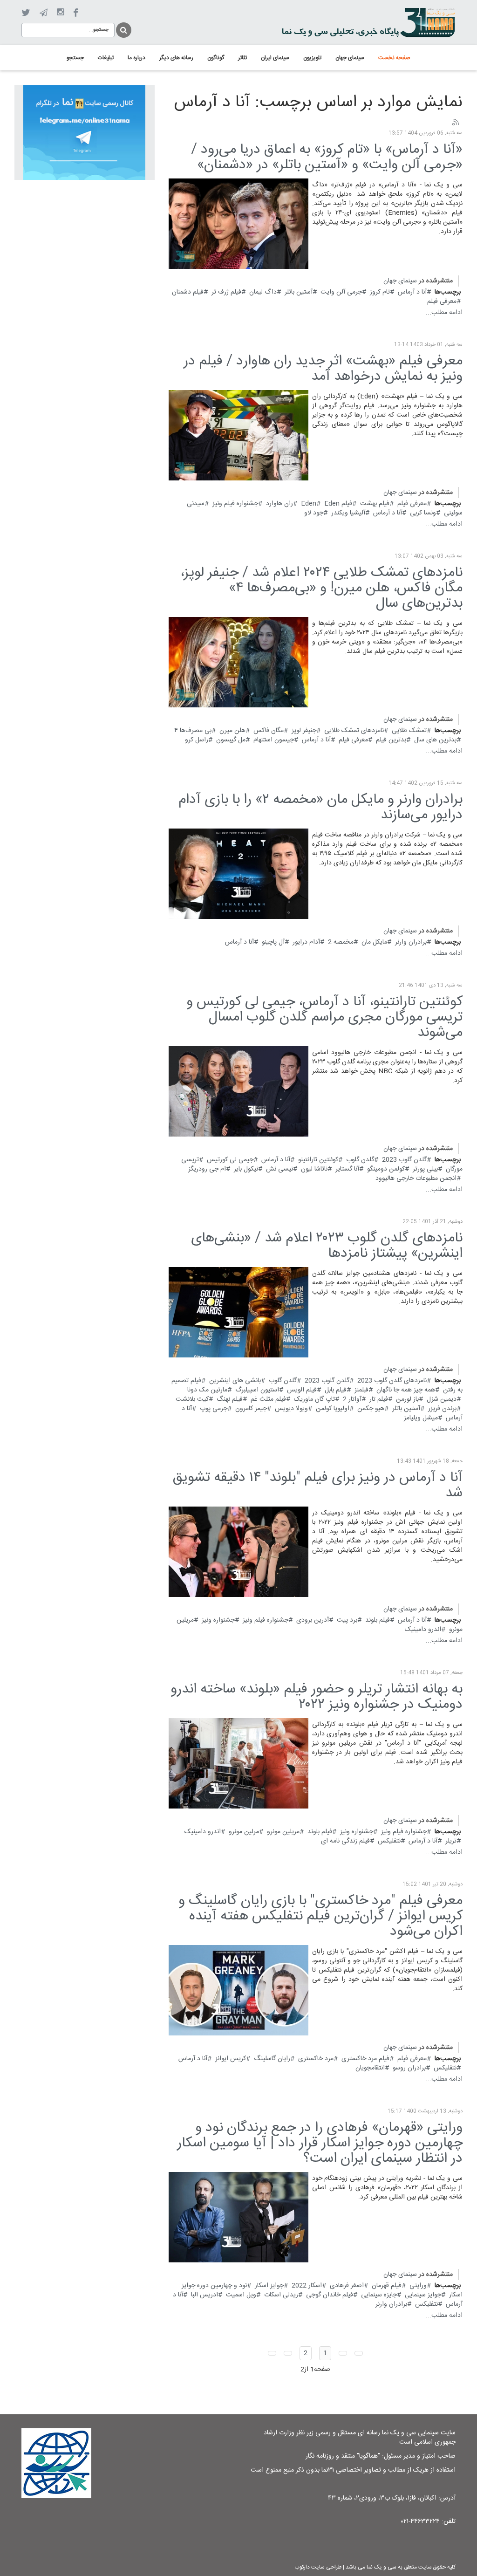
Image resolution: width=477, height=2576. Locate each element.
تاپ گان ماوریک (314, 1399)
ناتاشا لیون (314, 1169)
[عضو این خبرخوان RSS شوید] (455, 123)
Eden (309, 504)
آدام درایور (306, 942)
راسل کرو (197, 740)
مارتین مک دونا (207, 1390)
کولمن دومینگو (386, 1169)
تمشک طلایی (409, 731)
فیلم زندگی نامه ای (345, 1841)
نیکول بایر (246, 1169)
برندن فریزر (442, 1409)
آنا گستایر (347, 1169)
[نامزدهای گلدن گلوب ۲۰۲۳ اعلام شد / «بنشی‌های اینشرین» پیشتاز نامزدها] (238, 1312)
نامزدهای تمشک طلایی (354, 731)
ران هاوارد (279, 504)
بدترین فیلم (391, 740)
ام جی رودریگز (207, 1169)
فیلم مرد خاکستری (365, 2059)
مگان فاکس (269, 731)
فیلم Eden (338, 504)
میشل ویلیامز (421, 1418)
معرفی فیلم (442, 301)
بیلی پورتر (425, 1169)
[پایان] (272, 2353)
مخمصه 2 (341, 942)
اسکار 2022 (307, 2286)
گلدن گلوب (360, 1160)
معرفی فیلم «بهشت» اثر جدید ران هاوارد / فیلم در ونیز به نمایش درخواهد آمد (323, 369)
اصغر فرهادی (347, 2286)
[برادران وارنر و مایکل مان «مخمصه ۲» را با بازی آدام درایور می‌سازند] (238, 874)
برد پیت (347, 1620)
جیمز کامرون (251, 1409)
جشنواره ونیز (218, 1620)
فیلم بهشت (375, 504)
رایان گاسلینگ (272, 2059)
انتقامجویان (370, 2068)
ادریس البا (204, 2295)
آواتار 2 (352, 1399)
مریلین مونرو (283, 1832)
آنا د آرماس (412, 292)
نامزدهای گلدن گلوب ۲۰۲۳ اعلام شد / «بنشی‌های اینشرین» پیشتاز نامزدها (327, 1246)
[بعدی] (288, 2353)
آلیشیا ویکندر (348, 513)
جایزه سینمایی (379, 2295)
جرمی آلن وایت (341, 292)
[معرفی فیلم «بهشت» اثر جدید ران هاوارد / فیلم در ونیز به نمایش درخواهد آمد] (238, 435)
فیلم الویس (302, 1390)
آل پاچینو (273, 942)
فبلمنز (361, 1390)
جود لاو (314, 513)
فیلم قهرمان (387, 2286)
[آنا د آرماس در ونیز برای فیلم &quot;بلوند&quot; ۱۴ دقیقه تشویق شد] (238, 1552)
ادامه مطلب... (444, 313)
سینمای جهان (400, 281)
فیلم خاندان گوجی (330, 2295)
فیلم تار (379, 1399)
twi (26, 13)
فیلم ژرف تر (226, 292)
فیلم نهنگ (230, 1399)
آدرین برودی (313, 1620)
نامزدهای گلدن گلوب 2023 (392, 1381)
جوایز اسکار (269, 2286)
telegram (44, 13)
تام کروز (380, 292)
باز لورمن (407, 1399)
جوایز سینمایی (423, 2295)
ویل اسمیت (241, 2295)
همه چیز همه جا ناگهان (406, 1390)
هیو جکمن (371, 1409)
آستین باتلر (299, 292)
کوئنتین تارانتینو (318, 1160)
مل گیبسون (231, 740)
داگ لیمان (263, 292)
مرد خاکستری (316, 2059)
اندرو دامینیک (423, 1630)
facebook (76, 13)
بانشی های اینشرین (235, 1381)
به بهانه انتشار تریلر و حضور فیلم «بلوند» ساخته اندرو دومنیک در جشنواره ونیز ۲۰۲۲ (317, 1697)
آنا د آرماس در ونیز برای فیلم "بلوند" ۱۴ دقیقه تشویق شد (317, 1486)
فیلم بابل (336, 1390)
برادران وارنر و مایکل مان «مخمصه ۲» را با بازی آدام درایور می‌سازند (320, 808)
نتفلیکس (389, 1841)
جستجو (123, 29)
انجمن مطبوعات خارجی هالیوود (416, 1178)
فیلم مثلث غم (268, 1399)
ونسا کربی (423, 513)
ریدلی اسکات (281, 2295)
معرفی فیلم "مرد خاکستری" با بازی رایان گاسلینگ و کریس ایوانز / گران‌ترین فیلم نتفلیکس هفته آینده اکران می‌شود (320, 1916)
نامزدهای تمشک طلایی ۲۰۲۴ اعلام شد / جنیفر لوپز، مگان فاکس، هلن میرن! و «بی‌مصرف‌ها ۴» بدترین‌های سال (321, 588)
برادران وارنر (411, 942)
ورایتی (418, 2286)
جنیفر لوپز (304, 731)
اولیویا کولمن (333, 1409)
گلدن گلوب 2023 (404, 1160)
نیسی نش (279, 1169)
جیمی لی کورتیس (230, 1160)
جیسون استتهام (274, 740)
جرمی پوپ (214, 1409)
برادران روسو (409, 2068)
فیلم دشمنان (188, 292)
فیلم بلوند (378, 1620)
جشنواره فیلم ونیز (235, 504)
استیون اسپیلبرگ (257, 1390)
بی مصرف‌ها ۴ (193, 731)
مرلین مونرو (244, 1832)
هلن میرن (232, 731)
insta (60, 13)
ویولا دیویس (291, 1409)
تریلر (451, 1841)
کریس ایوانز (231, 2059)
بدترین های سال (435, 740)
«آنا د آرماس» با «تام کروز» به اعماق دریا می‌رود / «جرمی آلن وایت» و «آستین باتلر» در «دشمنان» (327, 158)
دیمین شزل (442, 1399)
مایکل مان (374, 942)
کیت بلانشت (192, 1399)
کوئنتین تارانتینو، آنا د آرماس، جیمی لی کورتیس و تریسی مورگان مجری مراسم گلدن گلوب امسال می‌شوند (324, 1017)
